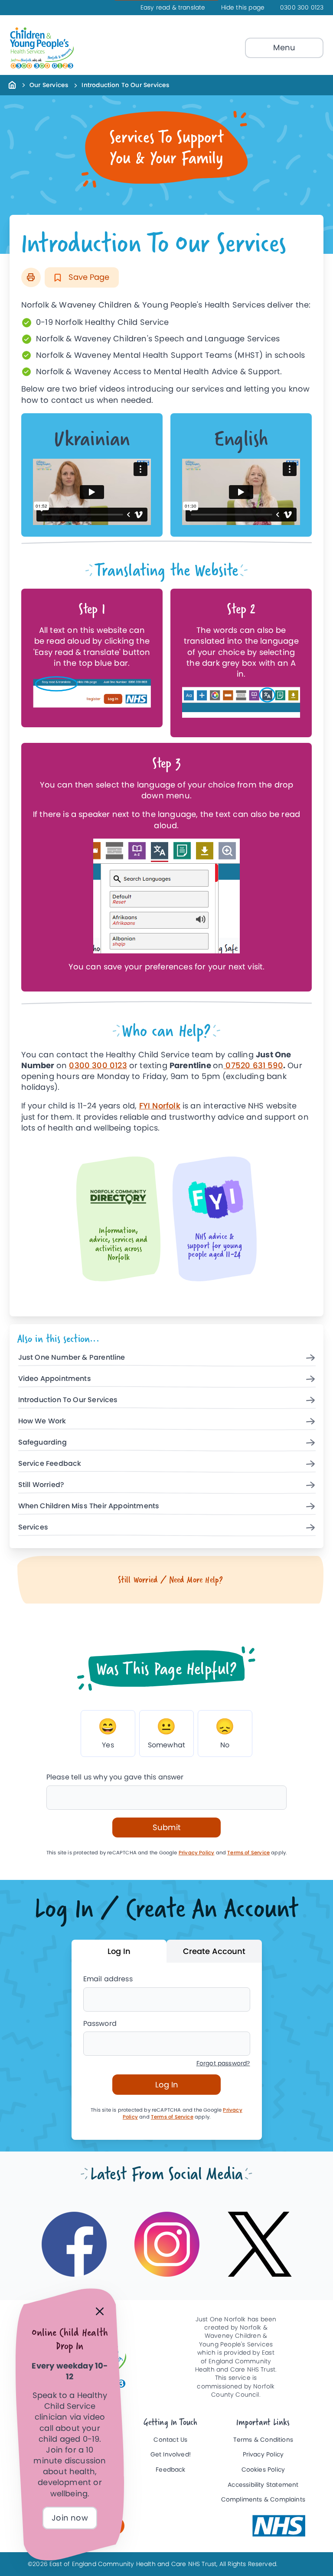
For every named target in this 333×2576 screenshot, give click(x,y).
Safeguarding (42, 1443)
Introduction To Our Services (68, 1400)
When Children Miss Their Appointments (89, 1506)
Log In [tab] (119, 1951)
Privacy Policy (197, 1853)
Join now (70, 2518)
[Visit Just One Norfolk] (279, 2526)
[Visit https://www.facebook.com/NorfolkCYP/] (74, 2244)
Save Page (88, 277)
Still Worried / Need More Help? (171, 1580)
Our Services (49, 85)
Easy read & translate (173, 8)
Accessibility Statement (263, 2485)
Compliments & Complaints (263, 2500)
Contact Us (170, 2440)
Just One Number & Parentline (72, 1358)
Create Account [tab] (214, 1951)
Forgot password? (223, 2063)
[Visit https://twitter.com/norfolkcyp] (260, 2244)
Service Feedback (50, 1464)
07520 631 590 (253, 1065)
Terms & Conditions (263, 2440)
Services (33, 1528)
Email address (108, 1979)
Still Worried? (41, 1485)
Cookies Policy (263, 2470)
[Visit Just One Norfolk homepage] (62, 48)
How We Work (42, 1421)
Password (100, 2024)
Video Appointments (55, 1379)
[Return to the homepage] (12, 84)
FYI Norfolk (160, 1106)
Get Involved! (171, 2454)
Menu (284, 47)
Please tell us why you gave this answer (115, 1777)
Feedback (170, 2470)
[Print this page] (31, 277)
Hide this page (243, 8)
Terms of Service (248, 1853)
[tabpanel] (167, 2051)
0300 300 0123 (302, 8)
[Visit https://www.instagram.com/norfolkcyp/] (167, 2244)
